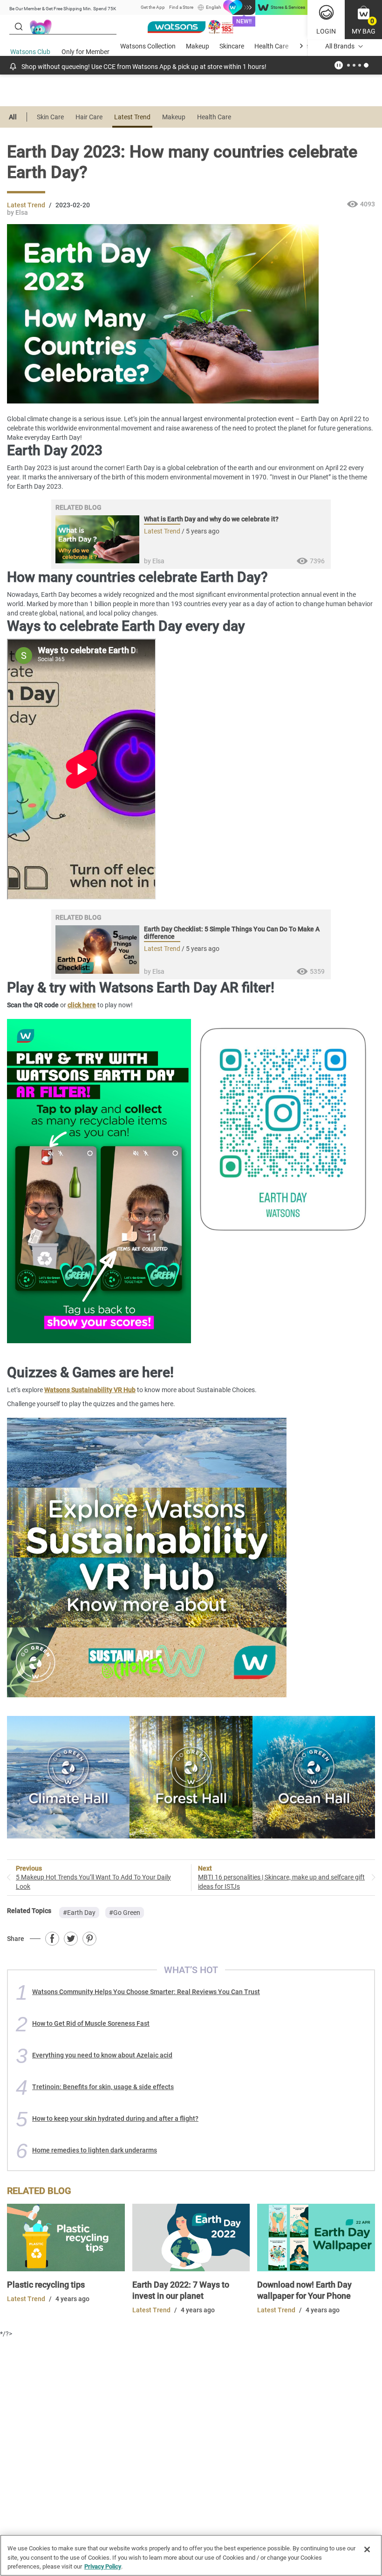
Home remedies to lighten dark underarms (95, 2150)
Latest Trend (132, 117)
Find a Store (181, 7)
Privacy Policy (103, 2566)
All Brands (340, 46)
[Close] (367, 2549)
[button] (363, 20)
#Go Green (125, 1913)
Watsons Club (30, 52)
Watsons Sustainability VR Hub (90, 1390)
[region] (191, 2555)
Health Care (271, 46)
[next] (301, 46)
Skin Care (50, 117)
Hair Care (89, 117)
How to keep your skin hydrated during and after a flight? (115, 2118)
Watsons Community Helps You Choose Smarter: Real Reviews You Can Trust (146, 1992)
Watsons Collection (148, 46)
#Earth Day (79, 1913)
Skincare (232, 46)
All (13, 117)
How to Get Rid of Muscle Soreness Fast (91, 2023)
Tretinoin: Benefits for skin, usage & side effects (103, 2087)
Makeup (198, 46)
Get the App (153, 7)
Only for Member (85, 52)
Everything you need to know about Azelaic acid (102, 2055)
